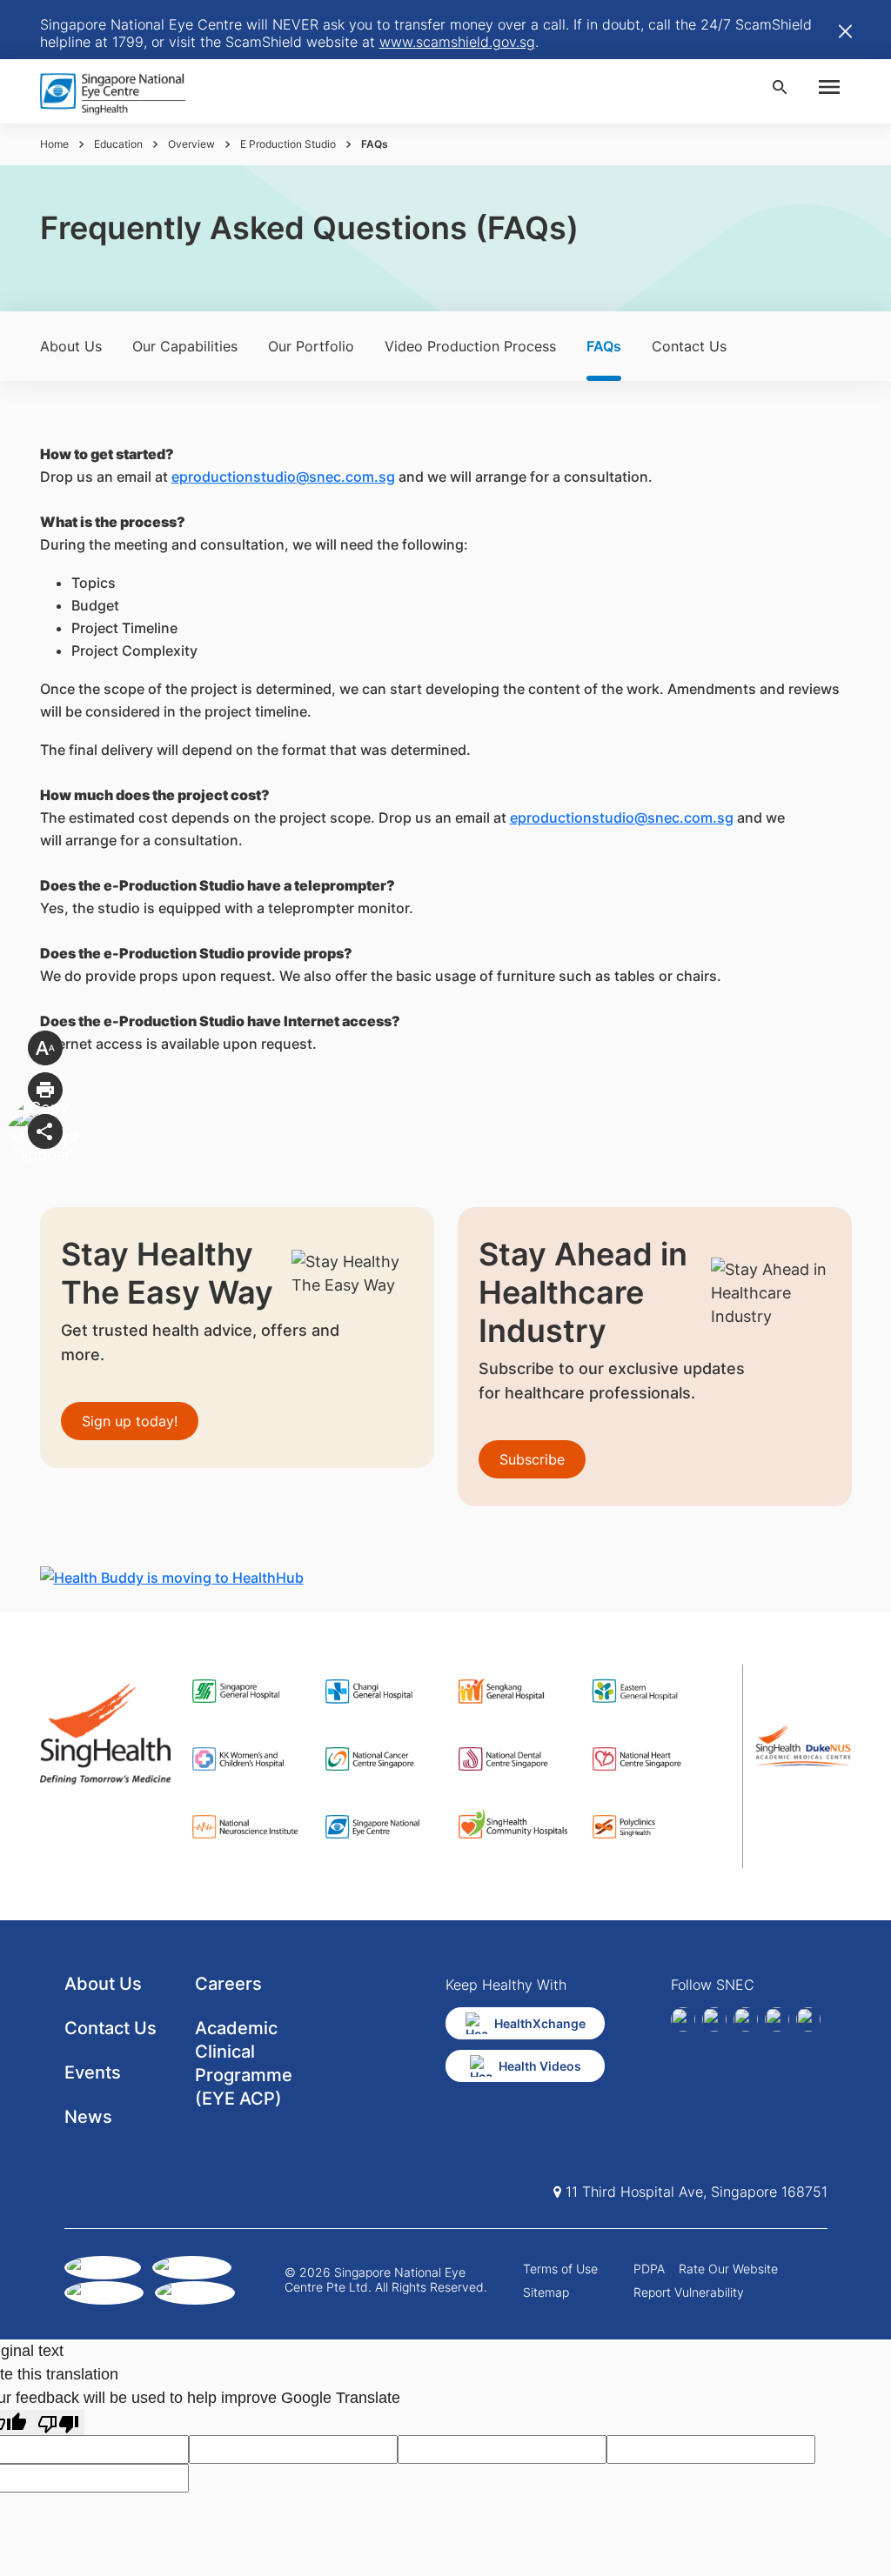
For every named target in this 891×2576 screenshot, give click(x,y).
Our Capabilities (185, 346)
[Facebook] (683, 2019)
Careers (228, 1984)
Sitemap (546, 2292)
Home (54, 144)
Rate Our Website (728, 2269)
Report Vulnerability (689, 2292)
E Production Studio (288, 144)
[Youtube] (808, 2019)
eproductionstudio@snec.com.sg (283, 477)
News (88, 2117)
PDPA (649, 2269)
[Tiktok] (777, 2019)
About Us (71, 346)
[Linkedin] (714, 2019)
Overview (191, 144)
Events (93, 2072)
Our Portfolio (311, 346)
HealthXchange (540, 2023)
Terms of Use (560, 2269)
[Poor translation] (58, 2423)
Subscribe (532, 1459)
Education (118, 144)
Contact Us (689, 346)
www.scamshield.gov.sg (457, 42)
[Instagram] (746, 2019)
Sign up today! (130, 1421)
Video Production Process (470, 346)
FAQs (604, 346)
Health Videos (540, 2066)
